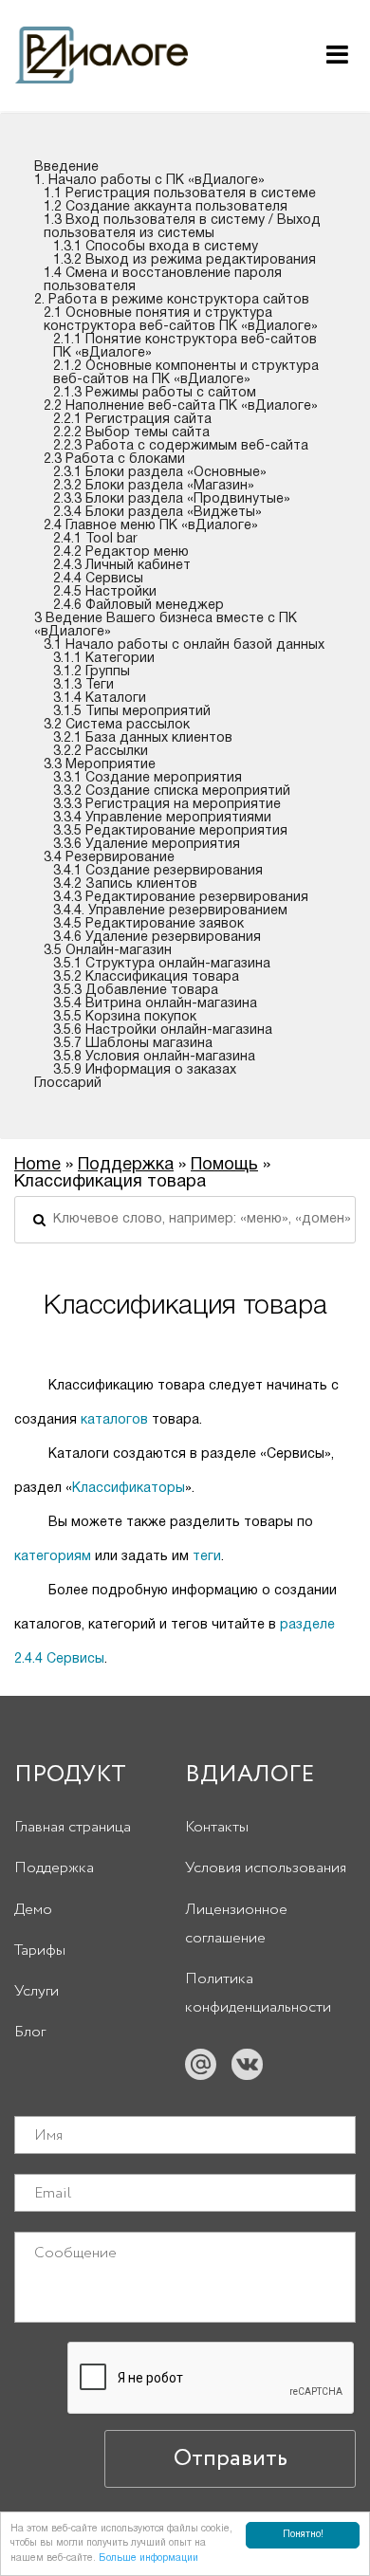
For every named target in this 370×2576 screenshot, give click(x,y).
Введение (66, 167)
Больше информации (148, 2558)
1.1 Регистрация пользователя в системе (180, 194)
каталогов (114, 1420)
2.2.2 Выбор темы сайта (131, 433)
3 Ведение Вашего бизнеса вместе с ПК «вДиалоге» (166, 626)
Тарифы (40, 1950)
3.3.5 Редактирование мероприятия (170, 831)
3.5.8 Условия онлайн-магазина (154, 1057)
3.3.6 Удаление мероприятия (147, 845)
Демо (33, 1910)
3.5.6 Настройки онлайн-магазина (163, 1030)
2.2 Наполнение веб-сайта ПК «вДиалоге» (181, 406)
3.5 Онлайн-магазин (108, 951)
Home (37, 1165)
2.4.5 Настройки (105, 592)
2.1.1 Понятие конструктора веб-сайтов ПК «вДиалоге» (185, 347)
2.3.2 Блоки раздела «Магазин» (154, 486)
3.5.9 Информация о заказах (145, 1070)
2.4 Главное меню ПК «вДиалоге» (151, 526)
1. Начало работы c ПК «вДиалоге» (149, 181)
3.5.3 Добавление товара (136, 991)
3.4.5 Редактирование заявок (148, 924)
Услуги (37, 1991)
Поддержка (126, 1165)
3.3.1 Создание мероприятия (148, 778)
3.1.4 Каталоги (100, 699)
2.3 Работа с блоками (114, 460)
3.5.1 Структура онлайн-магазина (162, 964)
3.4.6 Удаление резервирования (157, 938)
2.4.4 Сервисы (98, 579)
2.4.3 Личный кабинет (122, 566)
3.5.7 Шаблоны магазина (133, 1044)
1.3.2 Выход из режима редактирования (185, 260)
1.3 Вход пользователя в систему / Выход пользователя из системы (182, 227)
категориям (53, 1557)
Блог (30, 2032)
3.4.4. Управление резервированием (170, 911)
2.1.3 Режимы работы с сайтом (155, 393)
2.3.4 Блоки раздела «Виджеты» (157, 513)
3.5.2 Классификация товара (146, 977)
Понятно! (303, 2535)
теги (207, 1557)
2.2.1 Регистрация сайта (132, 420)
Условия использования (266, 1868)
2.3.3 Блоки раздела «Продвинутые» (172, 499)
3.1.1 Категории (104, 659)
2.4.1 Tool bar (95, 539)
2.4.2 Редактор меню (121, 552)
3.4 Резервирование (109, 858)
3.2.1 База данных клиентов (143, 738)
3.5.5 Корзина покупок (125, 1017)
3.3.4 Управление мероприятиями (162, 818)
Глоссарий (68, 1084)
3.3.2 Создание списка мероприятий (172, 791)
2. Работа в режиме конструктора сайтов (172, 300)
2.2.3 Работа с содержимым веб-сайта (181, 446)
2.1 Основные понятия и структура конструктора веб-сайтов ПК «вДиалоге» (181, 320)
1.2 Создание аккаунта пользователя (166, 207)
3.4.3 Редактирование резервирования (181, 898)
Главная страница (73, 1827)
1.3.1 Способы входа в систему (156, 247)
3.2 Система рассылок (117, 725)
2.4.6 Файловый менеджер (139, 606)
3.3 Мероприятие (100, 765)
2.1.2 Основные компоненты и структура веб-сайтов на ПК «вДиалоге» (186, 373)
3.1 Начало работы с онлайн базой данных (184, 645)
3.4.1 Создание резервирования (158, 871)
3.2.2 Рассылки (101, 752)
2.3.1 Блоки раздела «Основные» (160, 473)
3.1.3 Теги (83, 685)
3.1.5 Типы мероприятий (132, 712)
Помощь (224, 1165)
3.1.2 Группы (92, 672)
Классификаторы (129, 1489)
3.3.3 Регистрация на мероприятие (167, 805)
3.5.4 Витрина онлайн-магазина (155, 1004)
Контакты (217, 1827)
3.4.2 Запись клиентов (125, 884)
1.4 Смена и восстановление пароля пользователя (163, 280)
